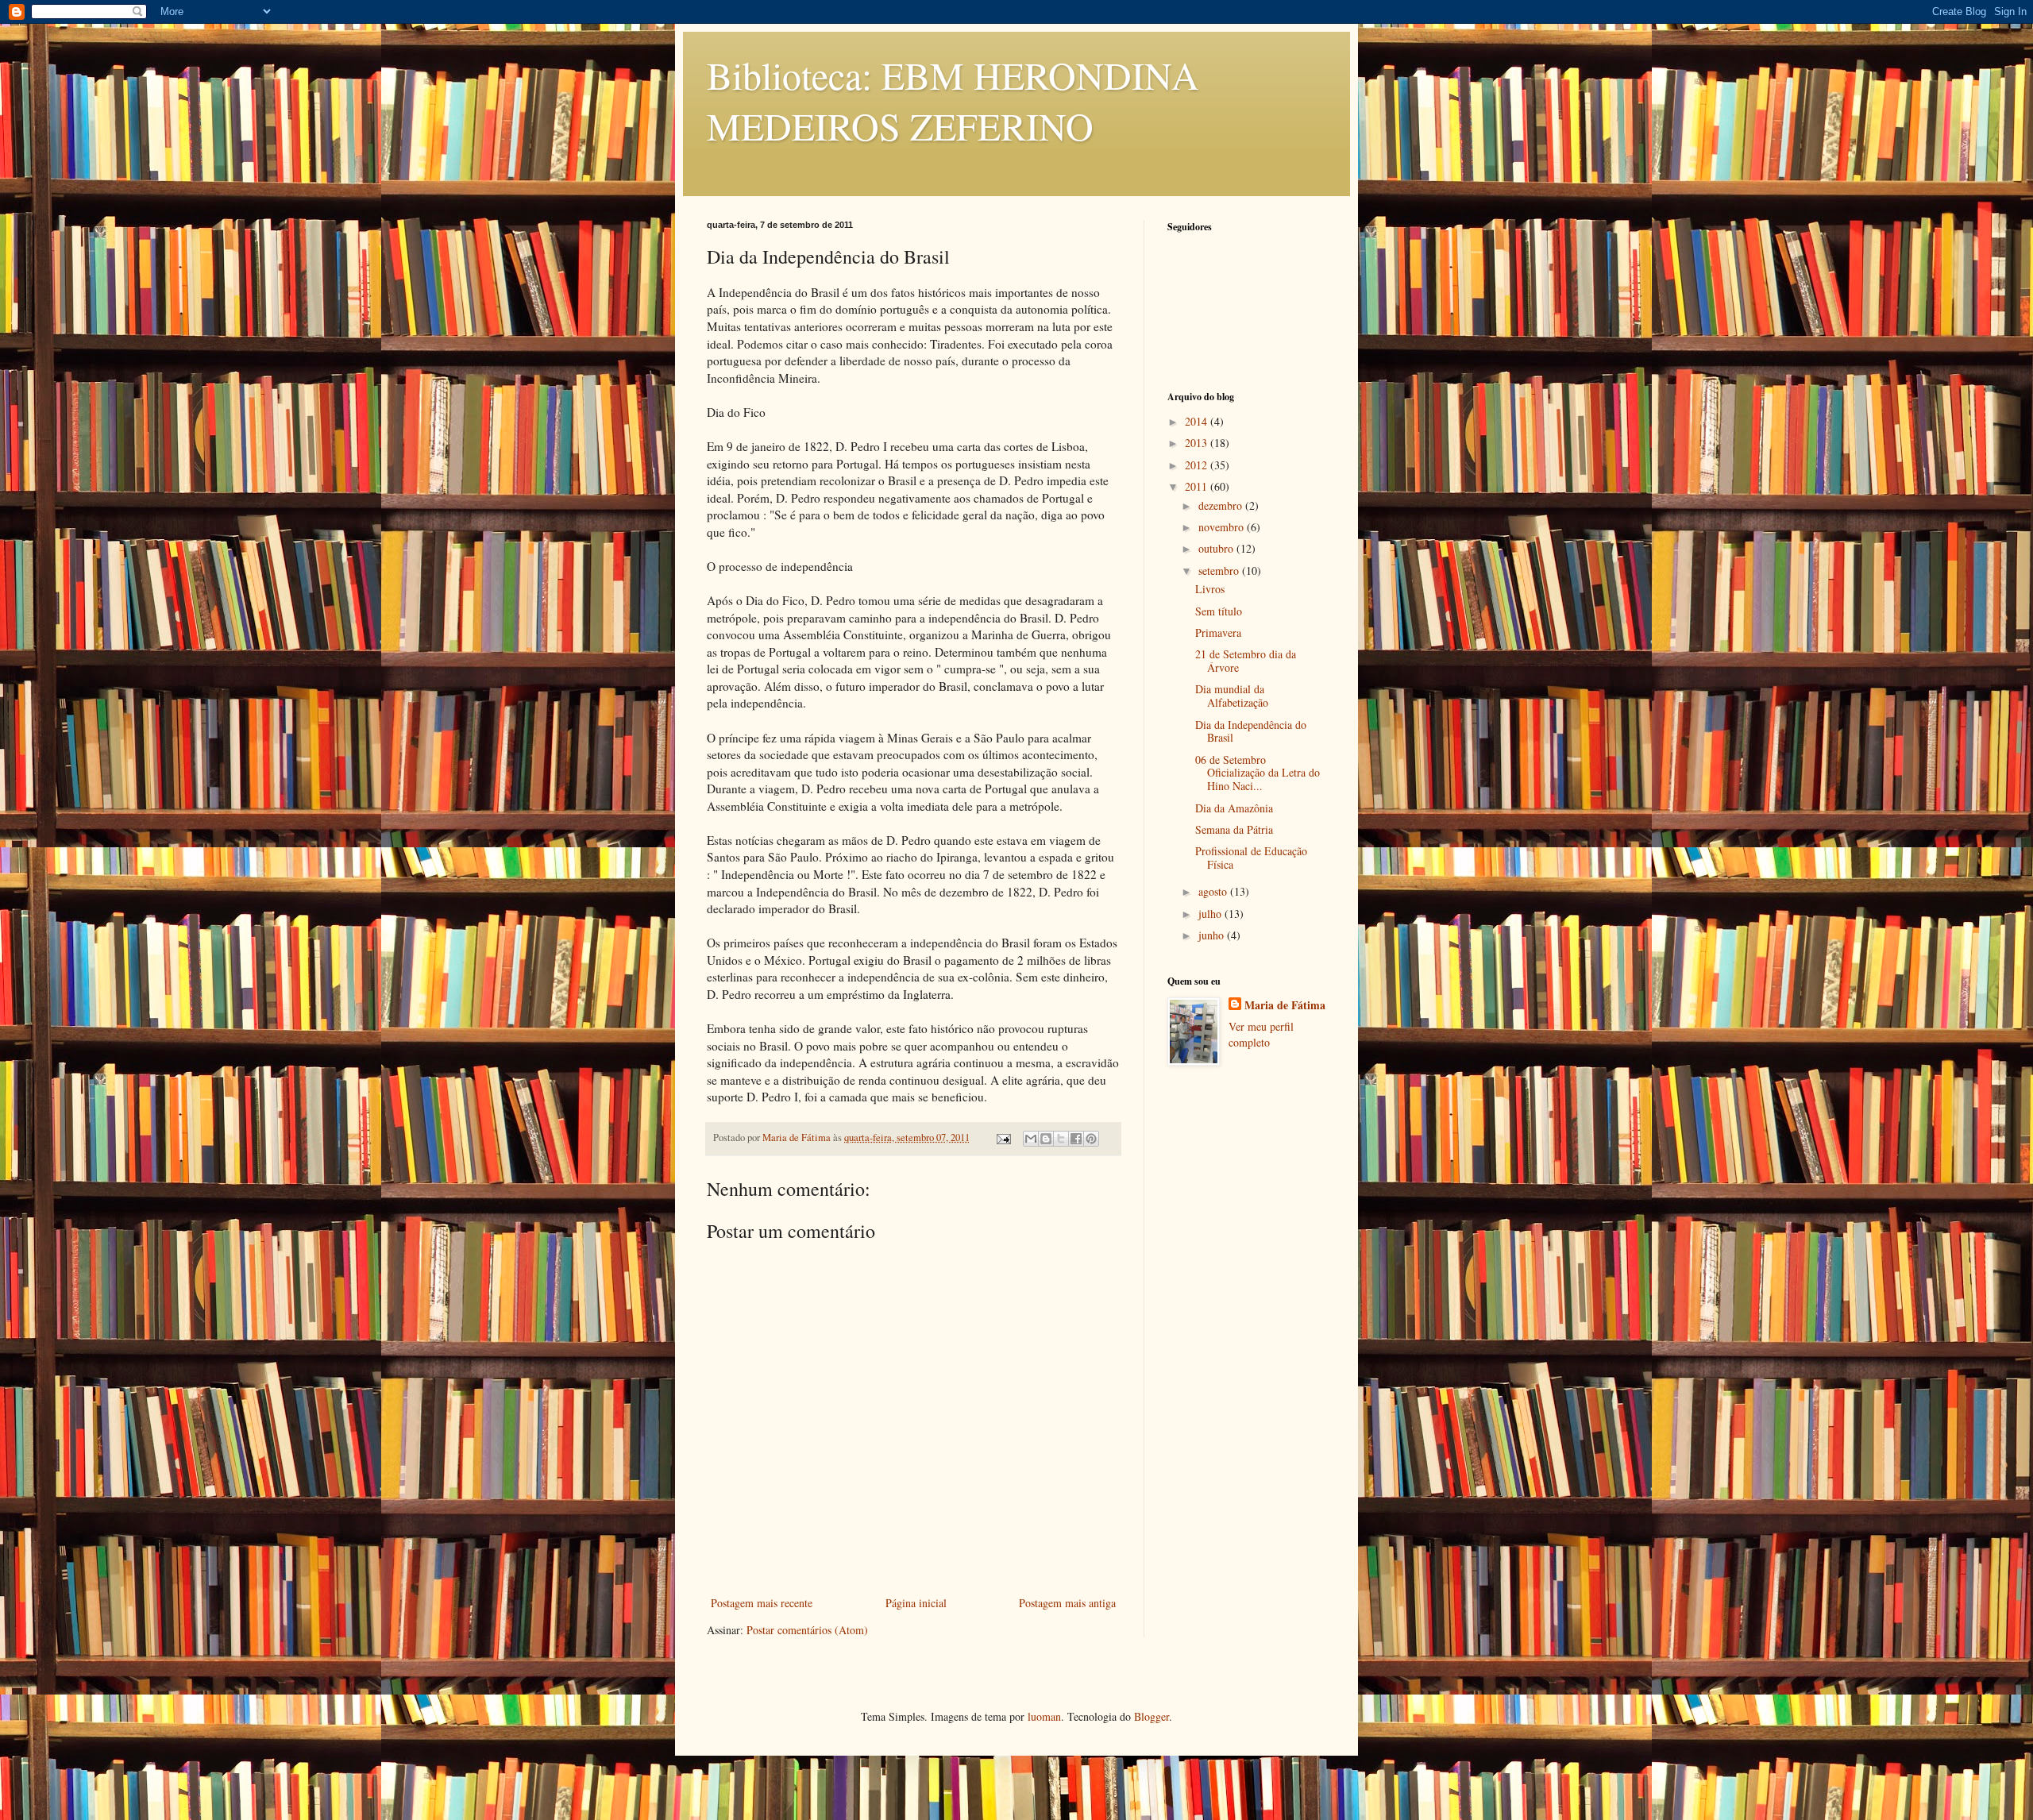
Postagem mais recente (762, 1603)
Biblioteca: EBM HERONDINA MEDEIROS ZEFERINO (953, 100)
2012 (1198, 465)
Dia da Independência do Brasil (1251, 731)
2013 (1198, 443)
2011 (1198, 486)
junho (1213, 935)
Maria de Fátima (1285, 1005)
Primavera (1218, 632)
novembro (1223, 527)
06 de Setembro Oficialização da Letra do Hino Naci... (1258, 773)
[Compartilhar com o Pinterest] (1091, 1139)
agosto (1214, 891)
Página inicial (916, 1603)
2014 (1198, 421)
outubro (1217, 548)
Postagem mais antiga (1067, 1603)
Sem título (1219, 611)
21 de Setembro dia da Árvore (1246, 661)
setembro (1220, 571)
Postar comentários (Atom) (807, 1630)
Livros (1210, 589)
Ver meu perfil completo (1261, 1034)
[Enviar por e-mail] (1031, 1139)
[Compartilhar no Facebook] (1076, 1139)
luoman (1044, 1716)
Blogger (1152, 1716)
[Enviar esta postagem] (1003, 1137)
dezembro (1222, 505)
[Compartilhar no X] (1061, 1139)
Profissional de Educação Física (1251, 858)
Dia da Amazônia (1234, 808)
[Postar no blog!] (1046, 1139)
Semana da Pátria (1234, 829)
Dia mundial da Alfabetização (1232, 696)
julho (1211, 914)
